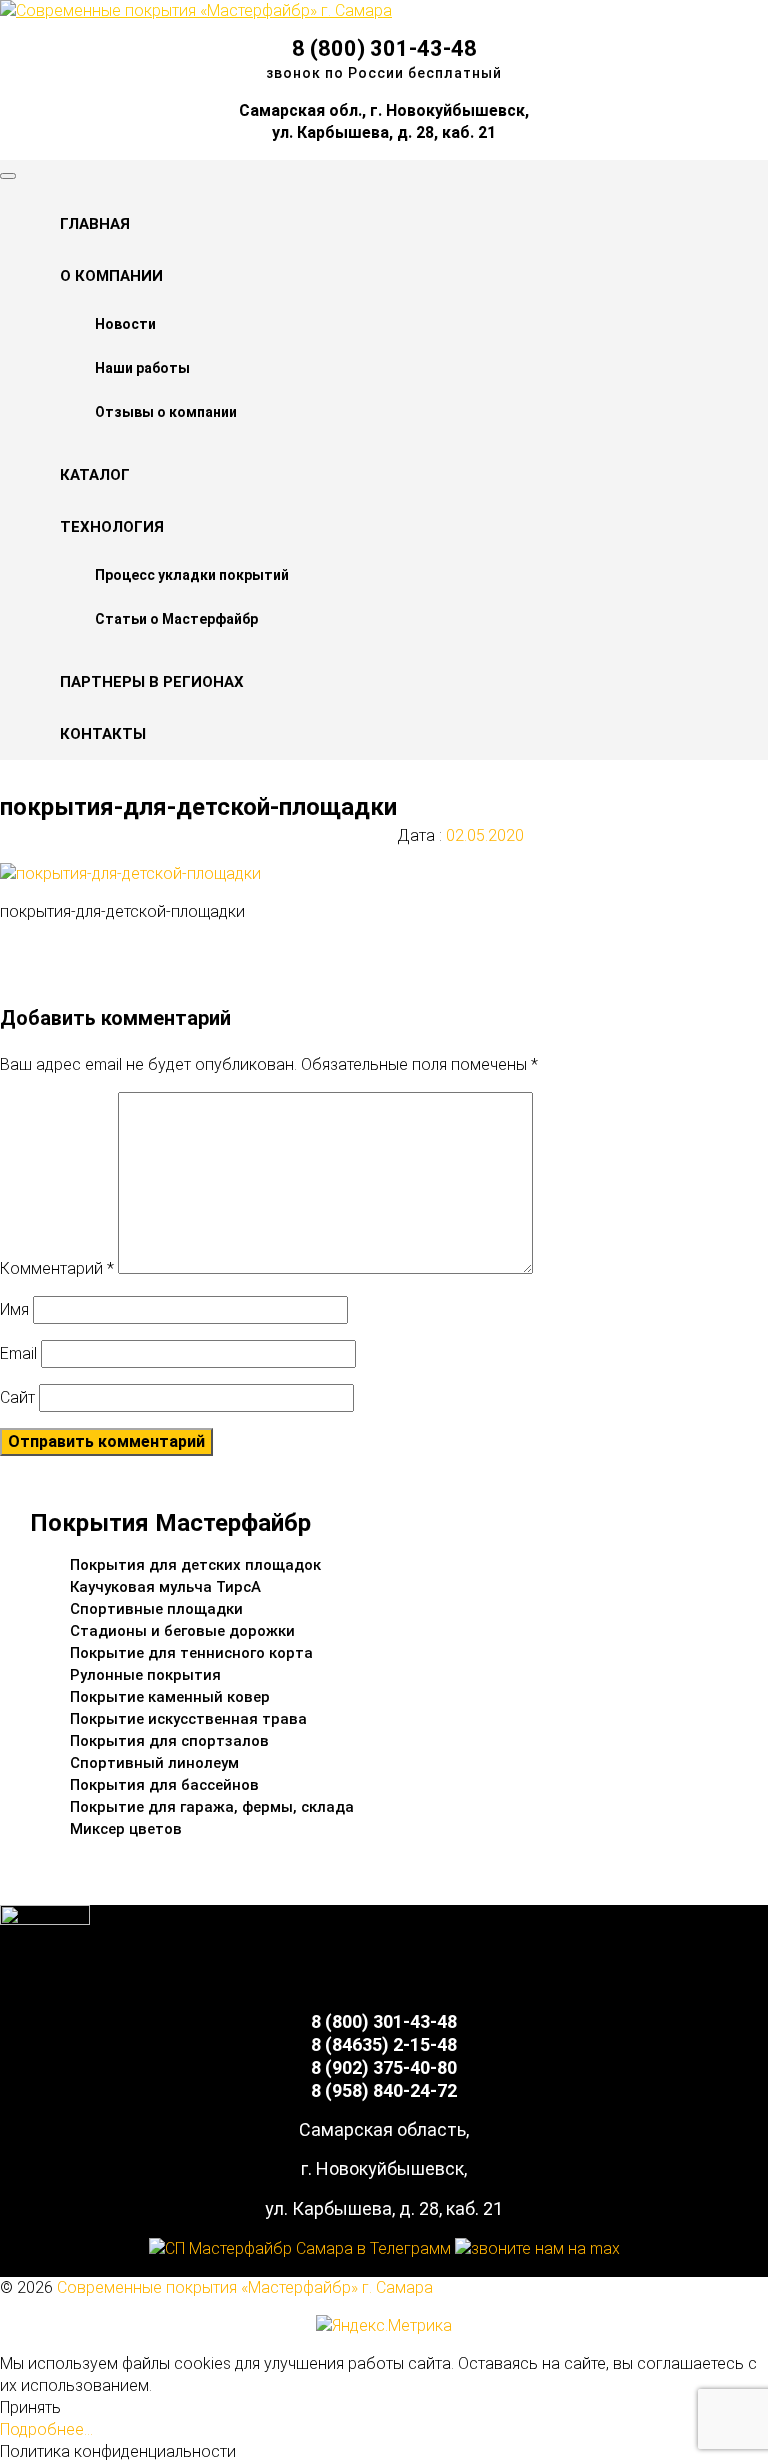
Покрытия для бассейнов (164, 1785)
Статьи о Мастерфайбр (176, 619)
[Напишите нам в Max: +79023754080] (537, 2248)
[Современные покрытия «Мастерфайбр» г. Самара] (196, 10)
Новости (125, 324)
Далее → (74, 971)
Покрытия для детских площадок (195, 1565)
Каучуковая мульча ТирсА (165, 1587)
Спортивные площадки (156, 1609)
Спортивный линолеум (154, 1763)
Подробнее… (46, 2429)
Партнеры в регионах (152, 682)
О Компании (111, 276)
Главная (95, 224)
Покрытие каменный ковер (170, 1697)
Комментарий (57, 1268)
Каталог (95, 475)
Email (18, 1353)
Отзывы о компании (166, 412)
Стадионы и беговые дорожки (182, 1631)
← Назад (72, 949)
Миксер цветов (126, 1829)
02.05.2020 (483, 835)
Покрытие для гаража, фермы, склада (212, 1807)
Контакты (103, 734)
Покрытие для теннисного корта (191, 1653)
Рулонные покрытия (145, 1675)
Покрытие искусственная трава (188, 1719)
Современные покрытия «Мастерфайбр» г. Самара (245, 2287)
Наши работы (142, 368)
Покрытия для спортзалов (169, 1741)
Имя (14, 1309)
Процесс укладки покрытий (192, 575)
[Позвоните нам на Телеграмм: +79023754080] (300, 2248)
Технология (112, 527)
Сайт (17, 1397)
